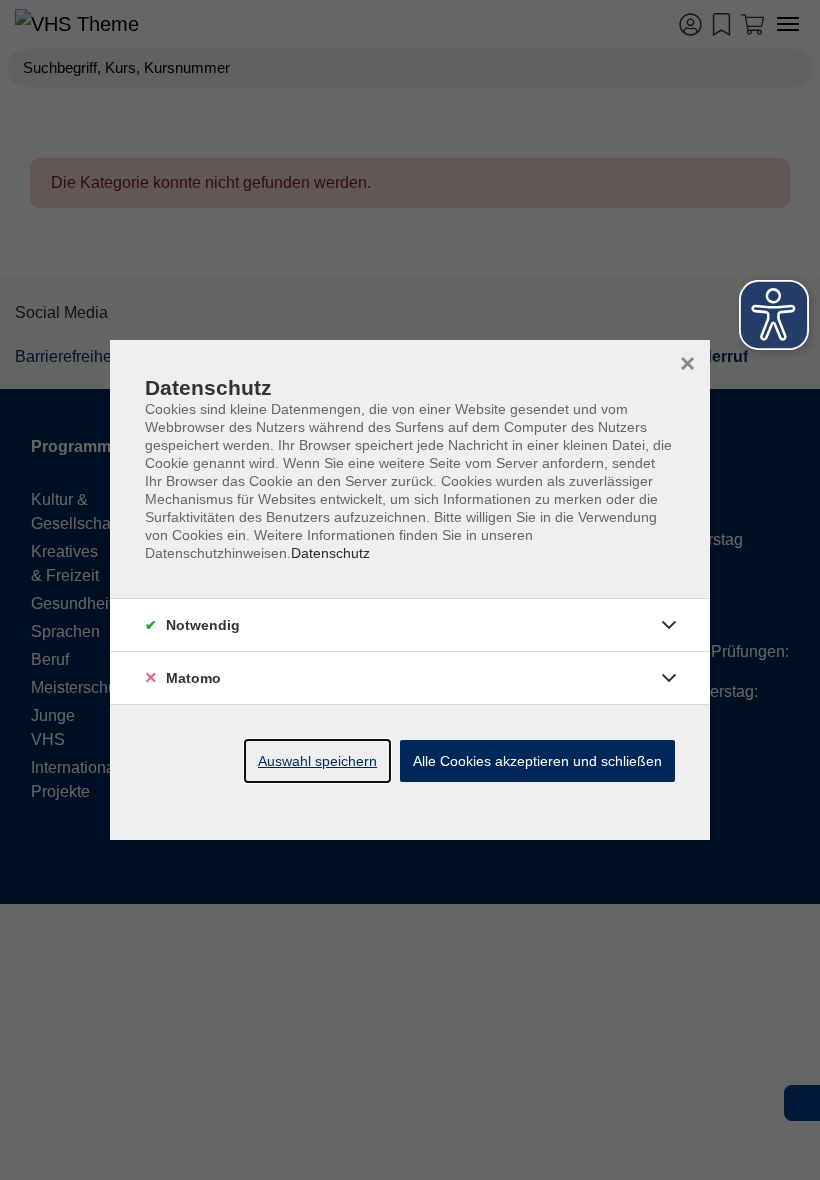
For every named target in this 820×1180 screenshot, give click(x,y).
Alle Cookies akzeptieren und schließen (537, 761)
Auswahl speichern (317, 761)
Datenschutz (330, 553)
